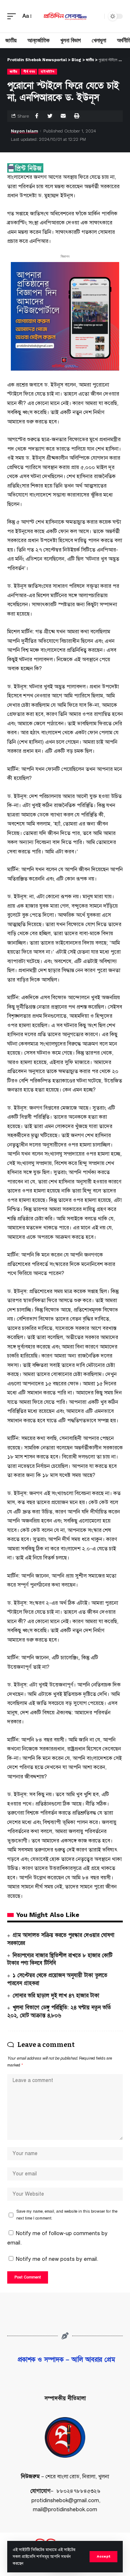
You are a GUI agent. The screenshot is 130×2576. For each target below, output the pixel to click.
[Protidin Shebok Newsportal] (65, 16)
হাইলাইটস (47, 71)
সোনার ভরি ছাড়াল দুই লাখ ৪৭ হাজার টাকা (56, 1996)
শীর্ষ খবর (29, 71)
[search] (97, 16)
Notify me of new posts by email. (57, 2259)
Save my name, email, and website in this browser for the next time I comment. (67, 2215)
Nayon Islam (24, 131)
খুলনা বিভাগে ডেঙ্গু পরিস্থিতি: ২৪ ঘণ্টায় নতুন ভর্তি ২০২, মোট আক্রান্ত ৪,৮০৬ (59, 2011)
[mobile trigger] (13, 16)
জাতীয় (14, 71)
